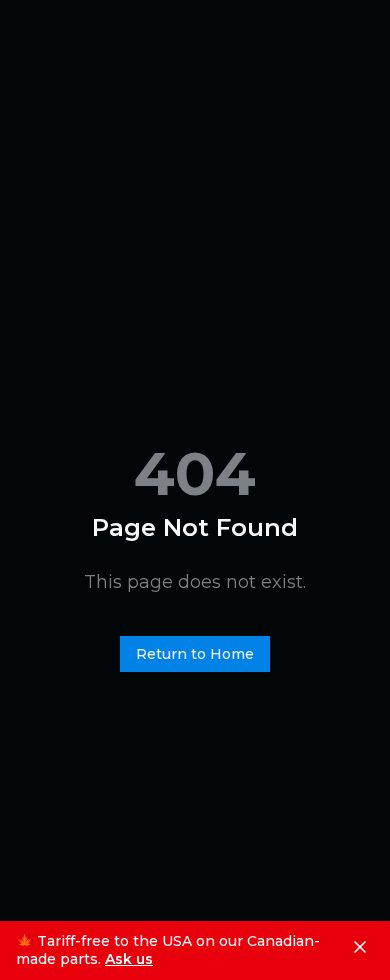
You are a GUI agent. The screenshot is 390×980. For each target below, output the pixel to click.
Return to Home (195, 654)
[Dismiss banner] (360, 947)
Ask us (129, 959)
